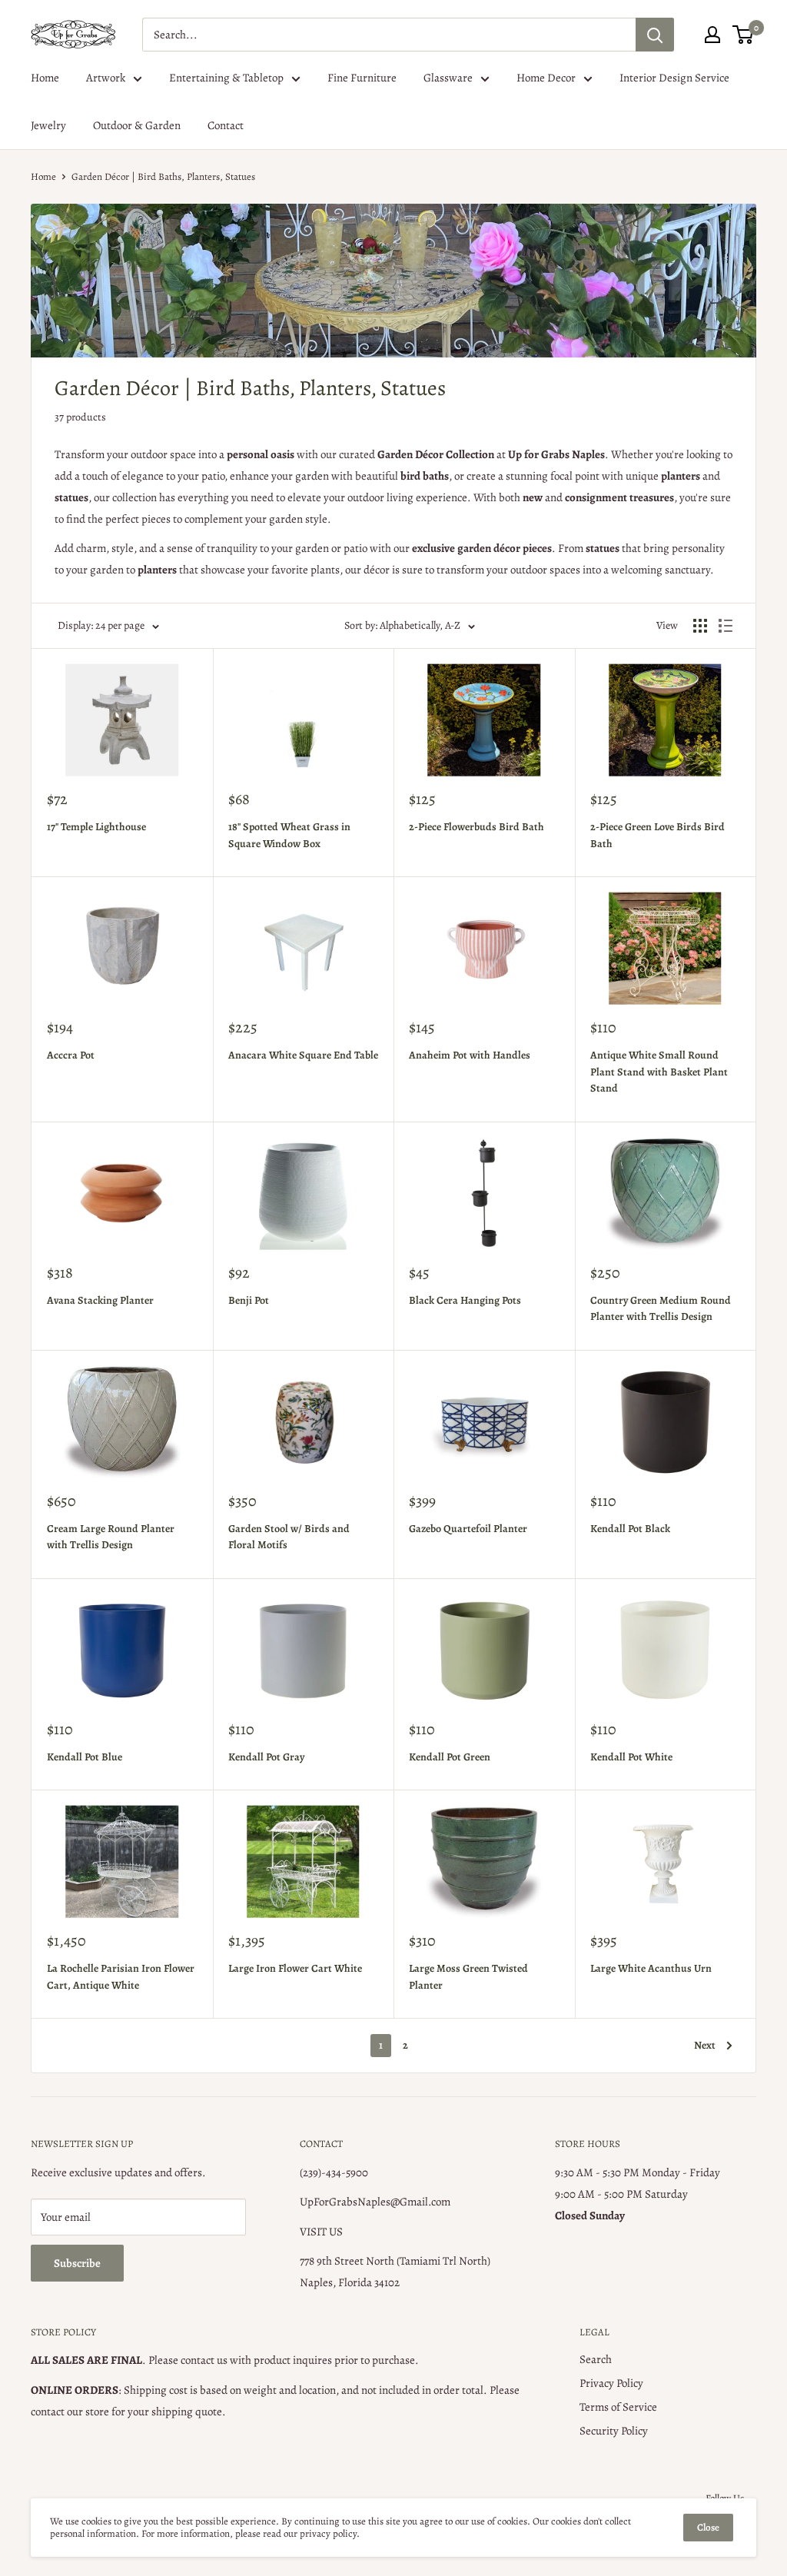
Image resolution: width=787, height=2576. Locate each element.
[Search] (655, 35)
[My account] (712, 35)
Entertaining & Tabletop (226, 78)
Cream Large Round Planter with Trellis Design (111, 1537)
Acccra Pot (71, 1055)
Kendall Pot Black (630, 1529)
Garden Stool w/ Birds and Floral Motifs (289, 1537)
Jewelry (48, 125)
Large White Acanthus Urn (651, 1968)
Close (708, 2527)
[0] (744, 35)
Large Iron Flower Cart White (295, 1968)
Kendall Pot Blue (85, 1757)
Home (45, 78)
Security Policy (614, 2431)
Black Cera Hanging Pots (465, 1300)
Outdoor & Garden (137, 125)
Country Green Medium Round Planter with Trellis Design (661, 1309)
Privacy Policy (611, 2383)
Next (705, 2045)
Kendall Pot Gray (266, 1757)
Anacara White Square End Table (303, 1055)
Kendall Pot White (631, 1757)
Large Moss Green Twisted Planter (468, 1977)
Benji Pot (249, 1300)
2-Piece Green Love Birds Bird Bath (657, 835)
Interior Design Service (674, 78)
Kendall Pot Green (450, 1757)
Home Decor (546, 78)
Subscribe (77, 2263)
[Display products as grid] (700, 626)
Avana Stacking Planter (100, 1300)
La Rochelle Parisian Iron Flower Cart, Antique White (121, 1977)
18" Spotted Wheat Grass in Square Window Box (289, 835)
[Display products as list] (726, 626)
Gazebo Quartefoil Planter (468, 1529)
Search (596, 2359)
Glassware (448, 78)
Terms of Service (618, 2407)
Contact (226, 125)
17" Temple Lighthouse (96, 827)
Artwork (106, 78)
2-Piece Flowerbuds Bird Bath (477, 827)
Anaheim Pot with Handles (470, 1055)
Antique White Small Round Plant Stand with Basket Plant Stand (659, 1072)
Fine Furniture (362, 78)
